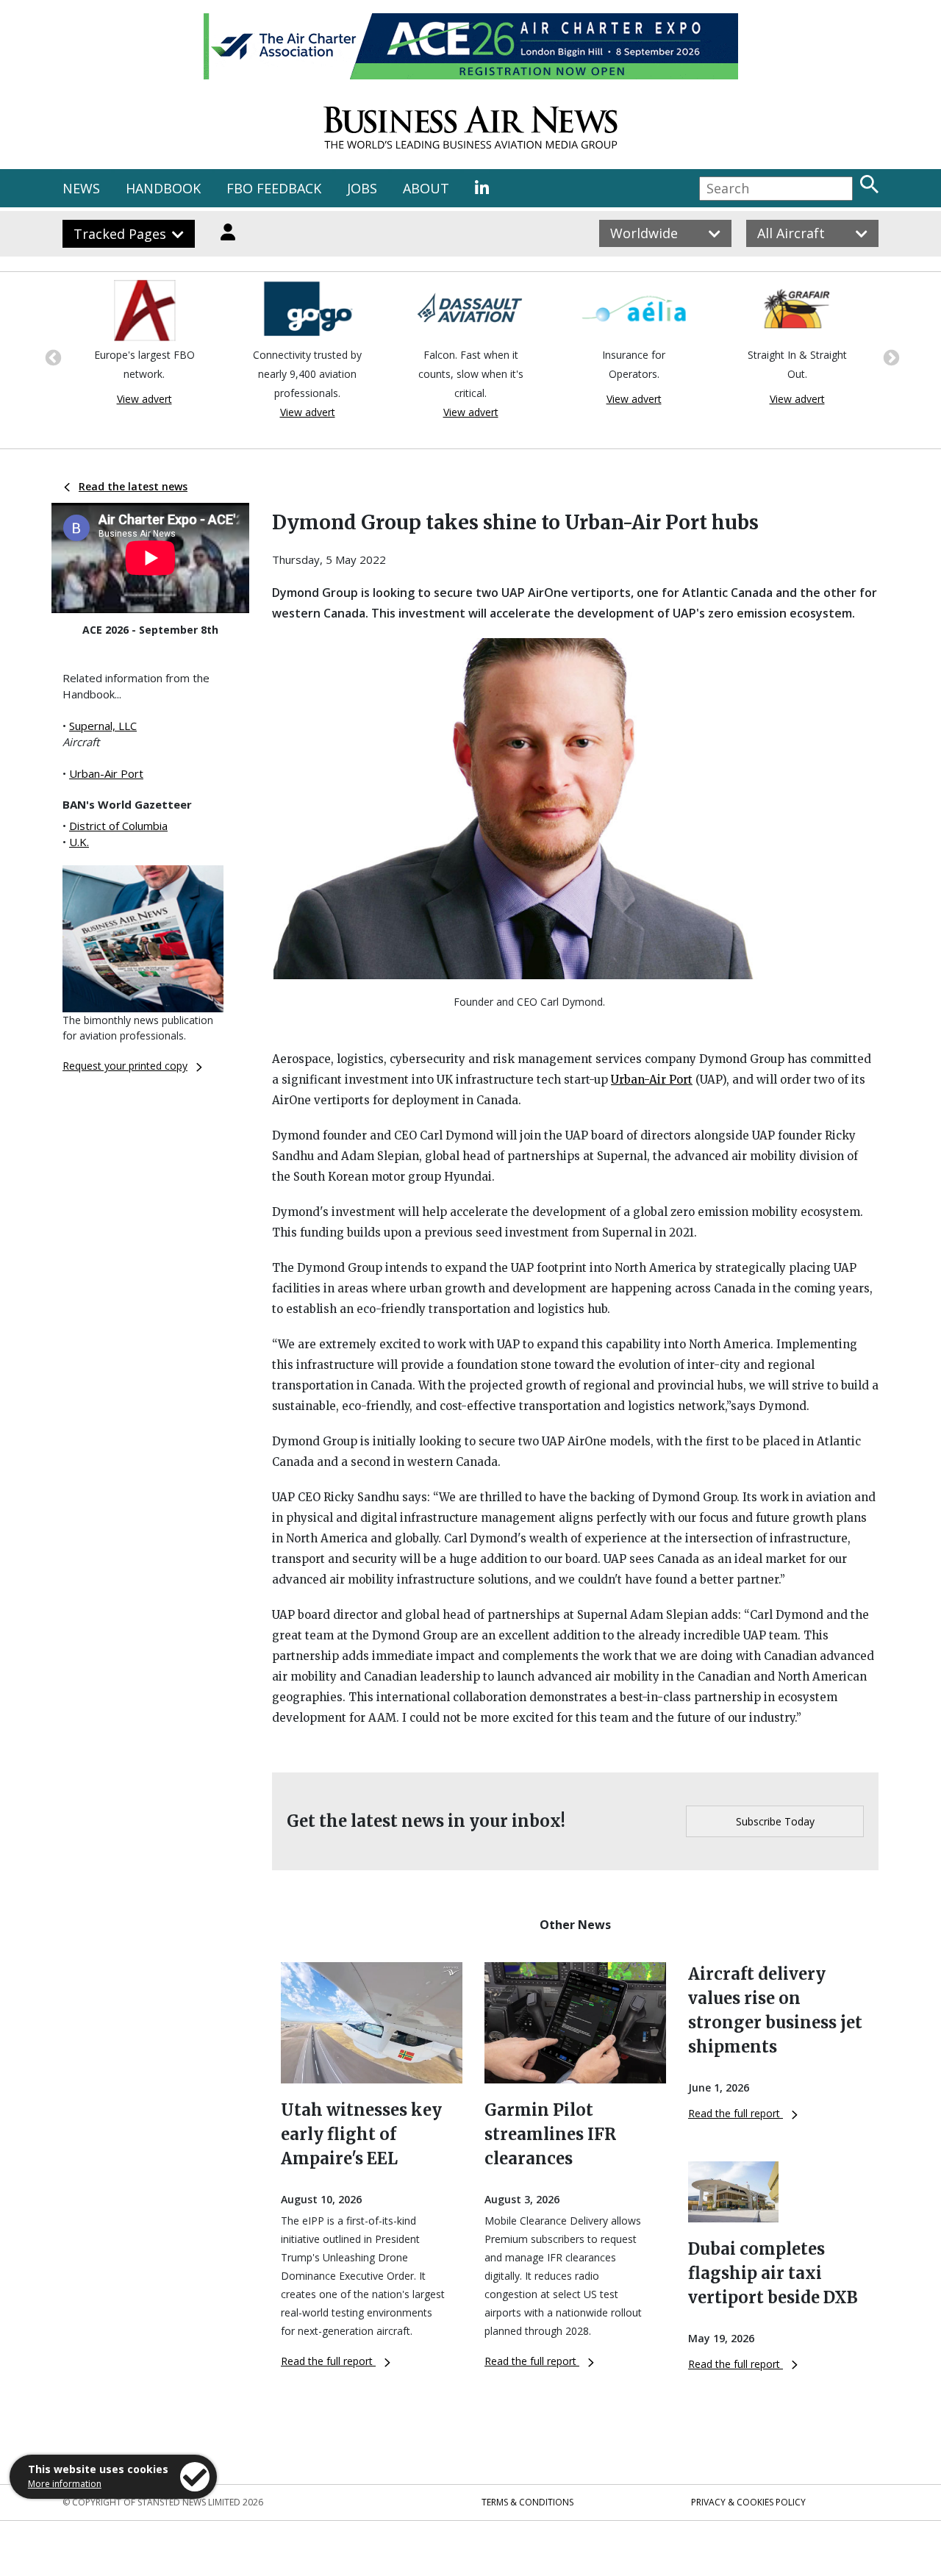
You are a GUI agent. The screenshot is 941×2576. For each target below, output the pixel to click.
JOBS (362, 188)
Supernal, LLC (103, 726)
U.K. (79, 842)
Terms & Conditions (527, 2502)
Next (890, 357)
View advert (144, 399)
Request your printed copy (125, 1066)
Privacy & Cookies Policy (748, 2502)
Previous (51, 357)
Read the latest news (133, 486)
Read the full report (328, 2361)
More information (65, 2484)
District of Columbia (118, 826)
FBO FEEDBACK (274, 188)
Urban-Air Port (106, 773)
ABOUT (426, 188)
